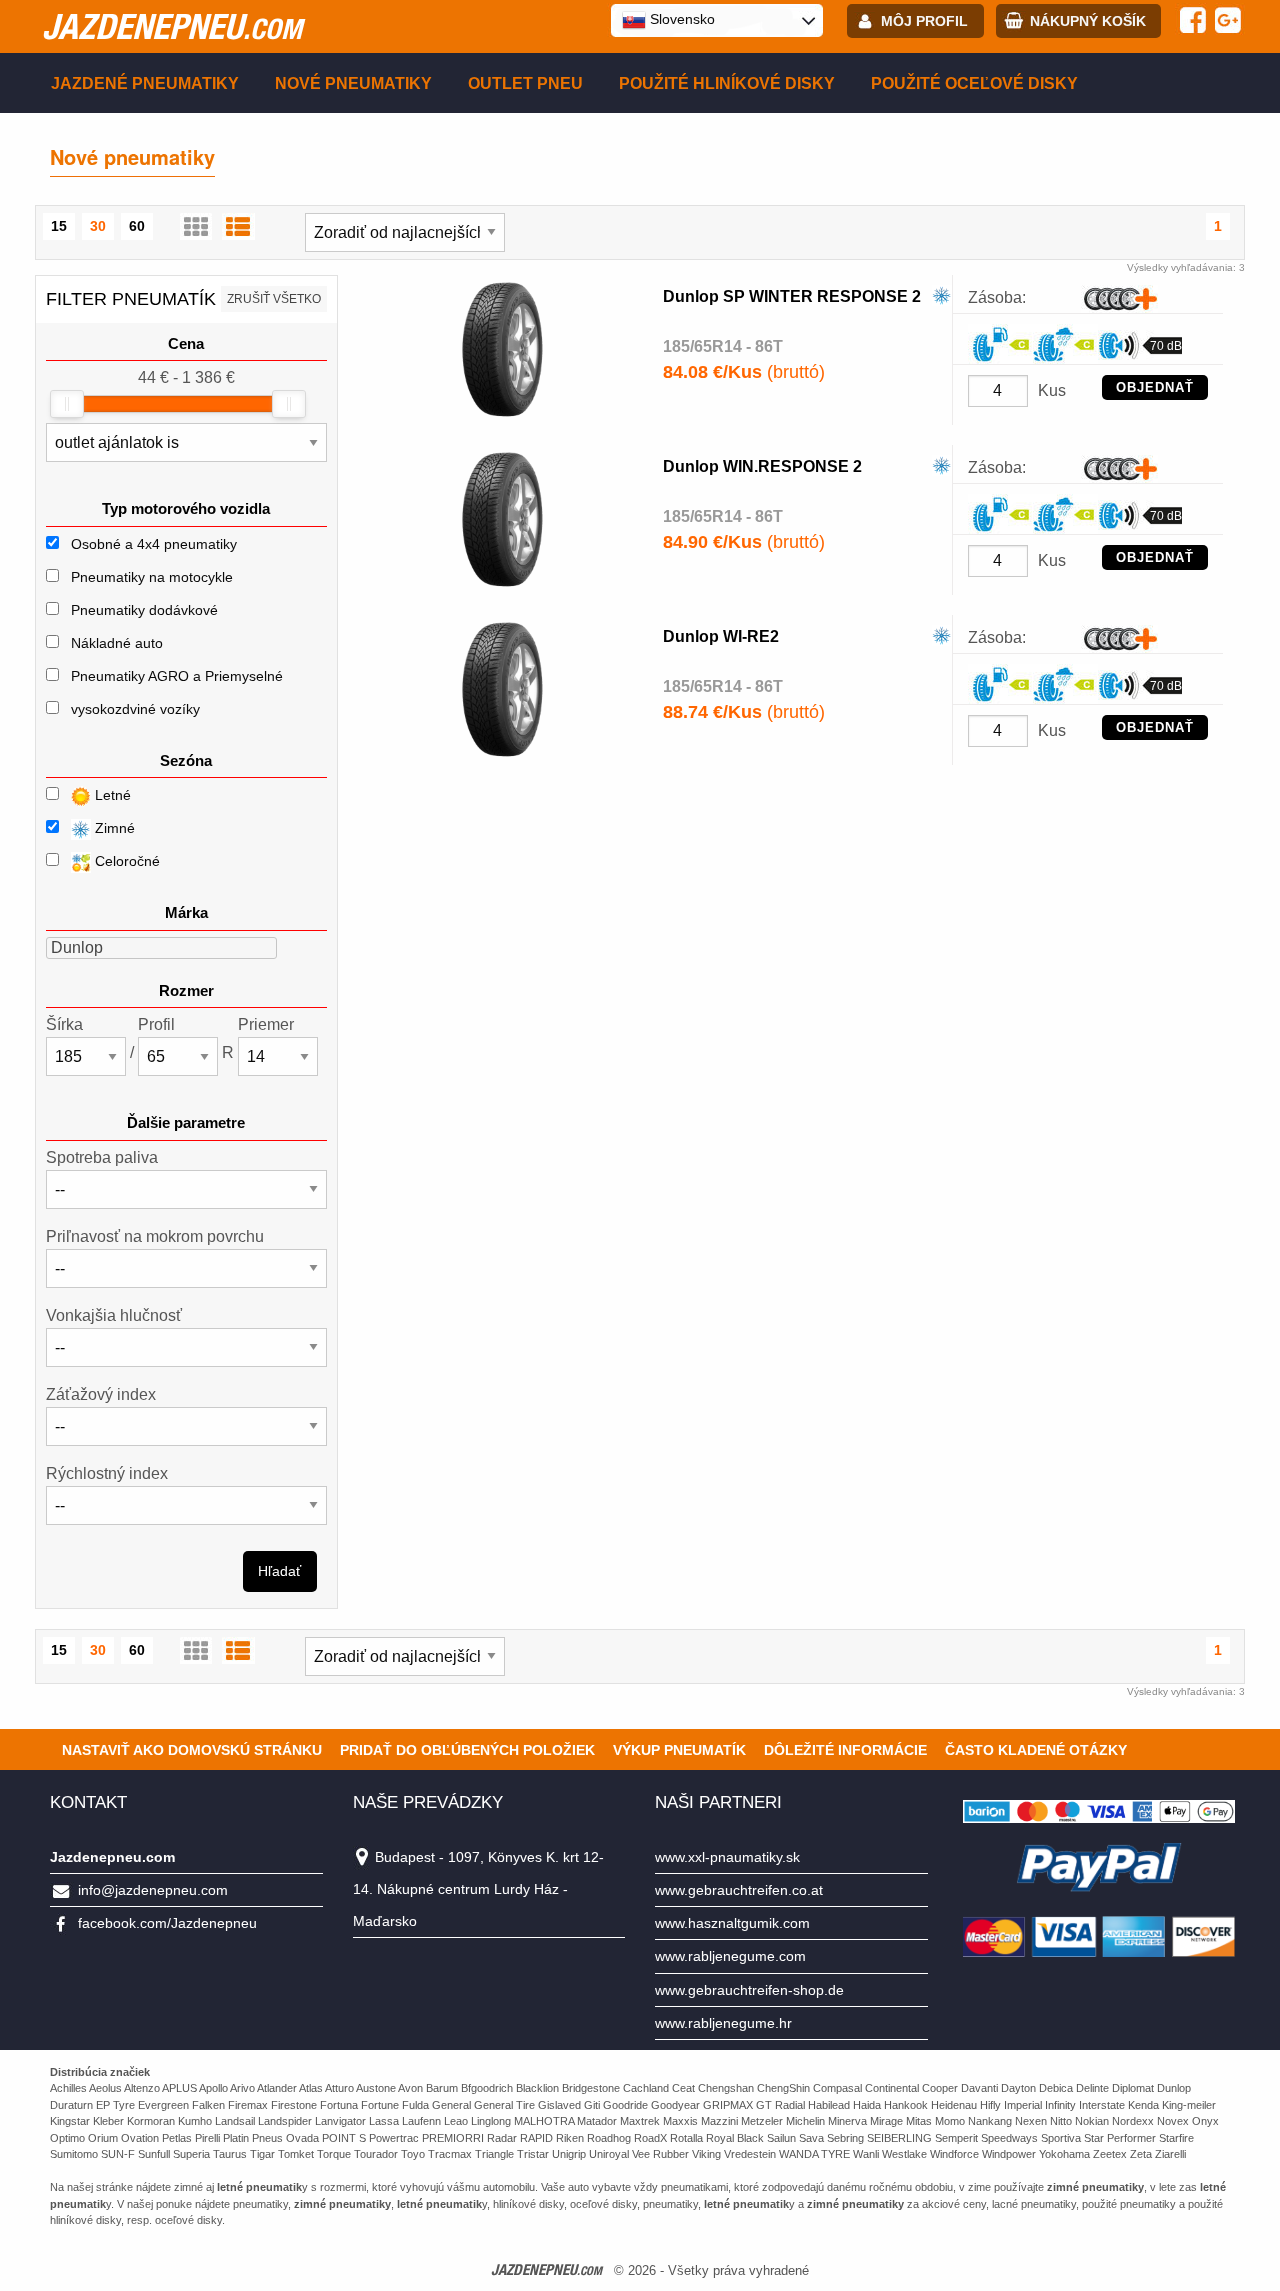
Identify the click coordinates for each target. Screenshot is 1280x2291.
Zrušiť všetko (274, 299)
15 (59, 226)
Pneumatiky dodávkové (144, 610)
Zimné (113, 828)
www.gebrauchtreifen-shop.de (749, 1990)
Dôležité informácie (845, 1750)
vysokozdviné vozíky (135, 709)
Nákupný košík (1088, 21)
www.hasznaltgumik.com (732, 1923)
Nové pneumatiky (353, 83)
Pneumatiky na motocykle (152, 577)
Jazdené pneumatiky (145, 83)
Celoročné (125, 861)
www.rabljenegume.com (730, 1956)
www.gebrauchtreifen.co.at (739, 1890)
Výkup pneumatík (679, 1750)
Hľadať (279, 1571)
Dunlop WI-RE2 (721, 636)
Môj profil (924, 21)
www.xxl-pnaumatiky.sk (727, 1857)
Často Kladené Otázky (1036, 1750)
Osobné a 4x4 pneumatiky (154, 544)
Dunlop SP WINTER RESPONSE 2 (792, 296)
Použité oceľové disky (974, 83)
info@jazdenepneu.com (153, 1890)
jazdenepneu (172, 26)
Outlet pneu (525, 83)
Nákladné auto (117, 643)
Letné (111, 795)
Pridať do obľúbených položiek (467, 1750)
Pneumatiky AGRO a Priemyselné (177, 676)
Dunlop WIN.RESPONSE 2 (762, 466)
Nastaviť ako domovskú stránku (192, 1750)
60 (137, 226)
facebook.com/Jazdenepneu (167, 1923)
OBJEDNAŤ (1155, 387)
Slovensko (680, 19)
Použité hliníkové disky (727, 83)
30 (98, 226)
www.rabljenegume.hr (723, 2023)
